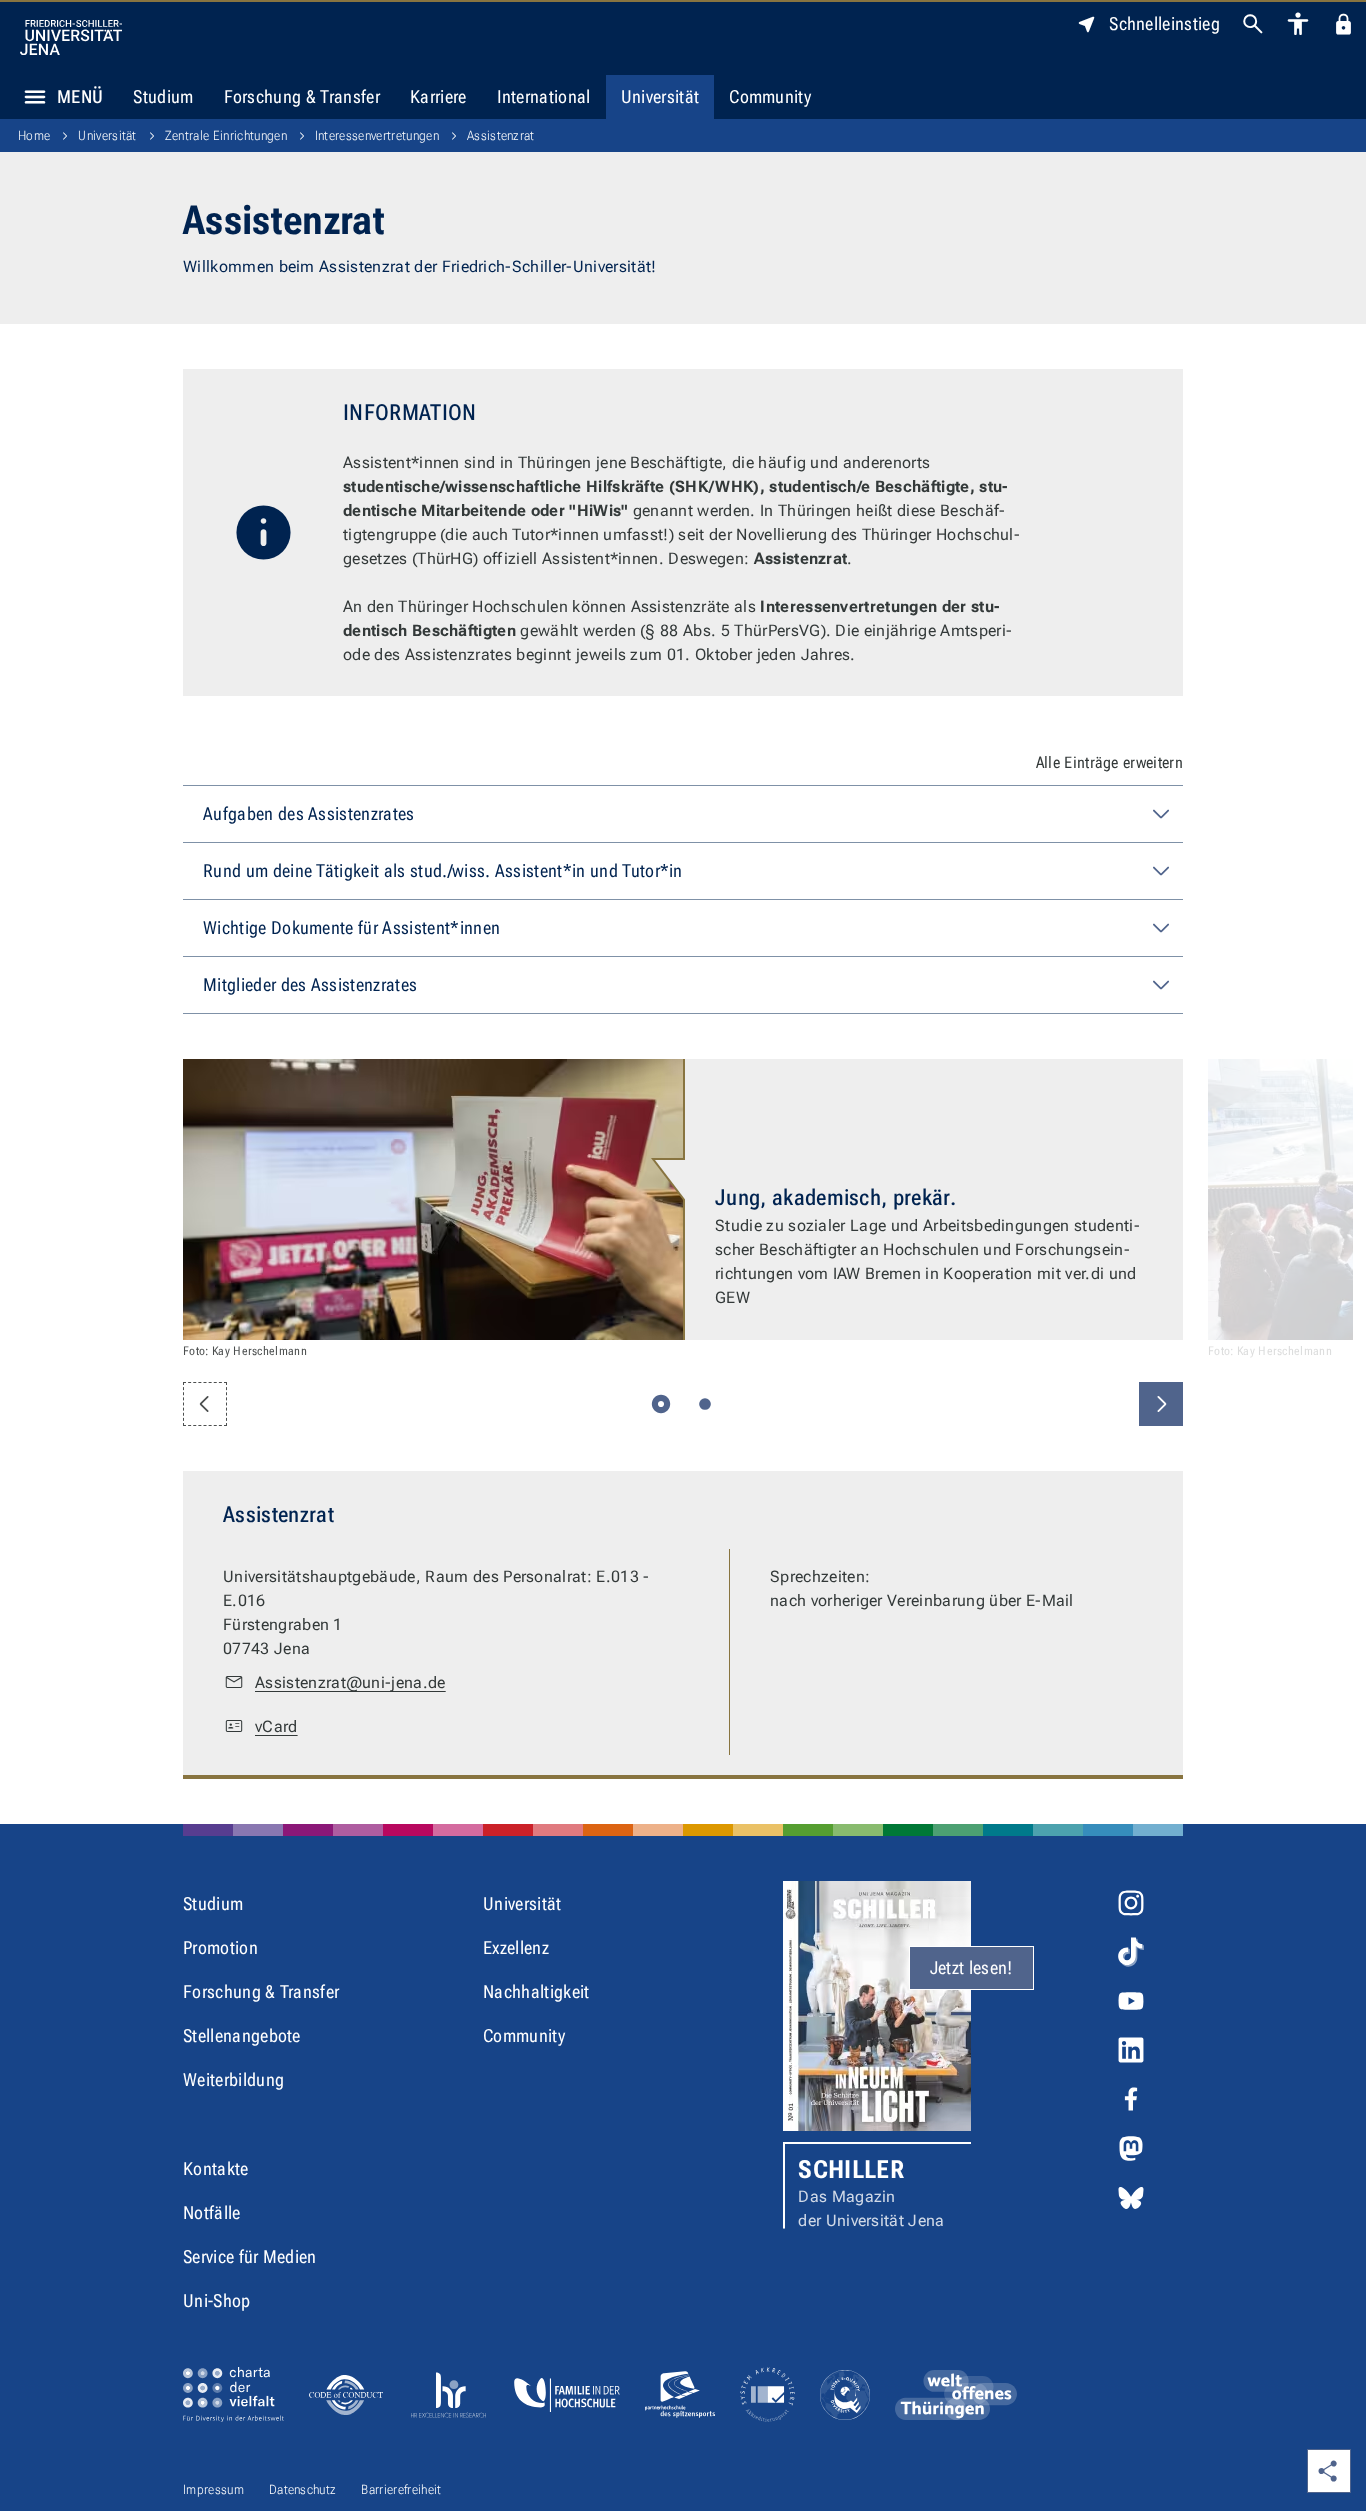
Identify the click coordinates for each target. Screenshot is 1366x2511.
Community (770, 96)
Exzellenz (516, 1947)
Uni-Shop (217, 2300)
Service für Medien (250, 2256)
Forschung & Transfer (302, 96)
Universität (660, 96)
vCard (276, 1726)
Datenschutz (303, 2489)
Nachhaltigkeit (536, 1991)
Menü (80, 96)
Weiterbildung (233, 2079)
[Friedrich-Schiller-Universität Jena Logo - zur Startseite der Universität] (71, 37)
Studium (163, 96)
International (544, 96)
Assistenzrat (501, 135)
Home (34, 135)
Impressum (213, 2489)
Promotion (220, 1947)
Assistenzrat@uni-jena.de (350, 1682)
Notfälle (212, 2212)
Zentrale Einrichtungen (226, 135)
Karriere (438, 96)
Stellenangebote (242, 2035)
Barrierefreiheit (401, 2489)
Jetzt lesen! (971, 1967)
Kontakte (216, 2168)
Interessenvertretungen (377, 135)
